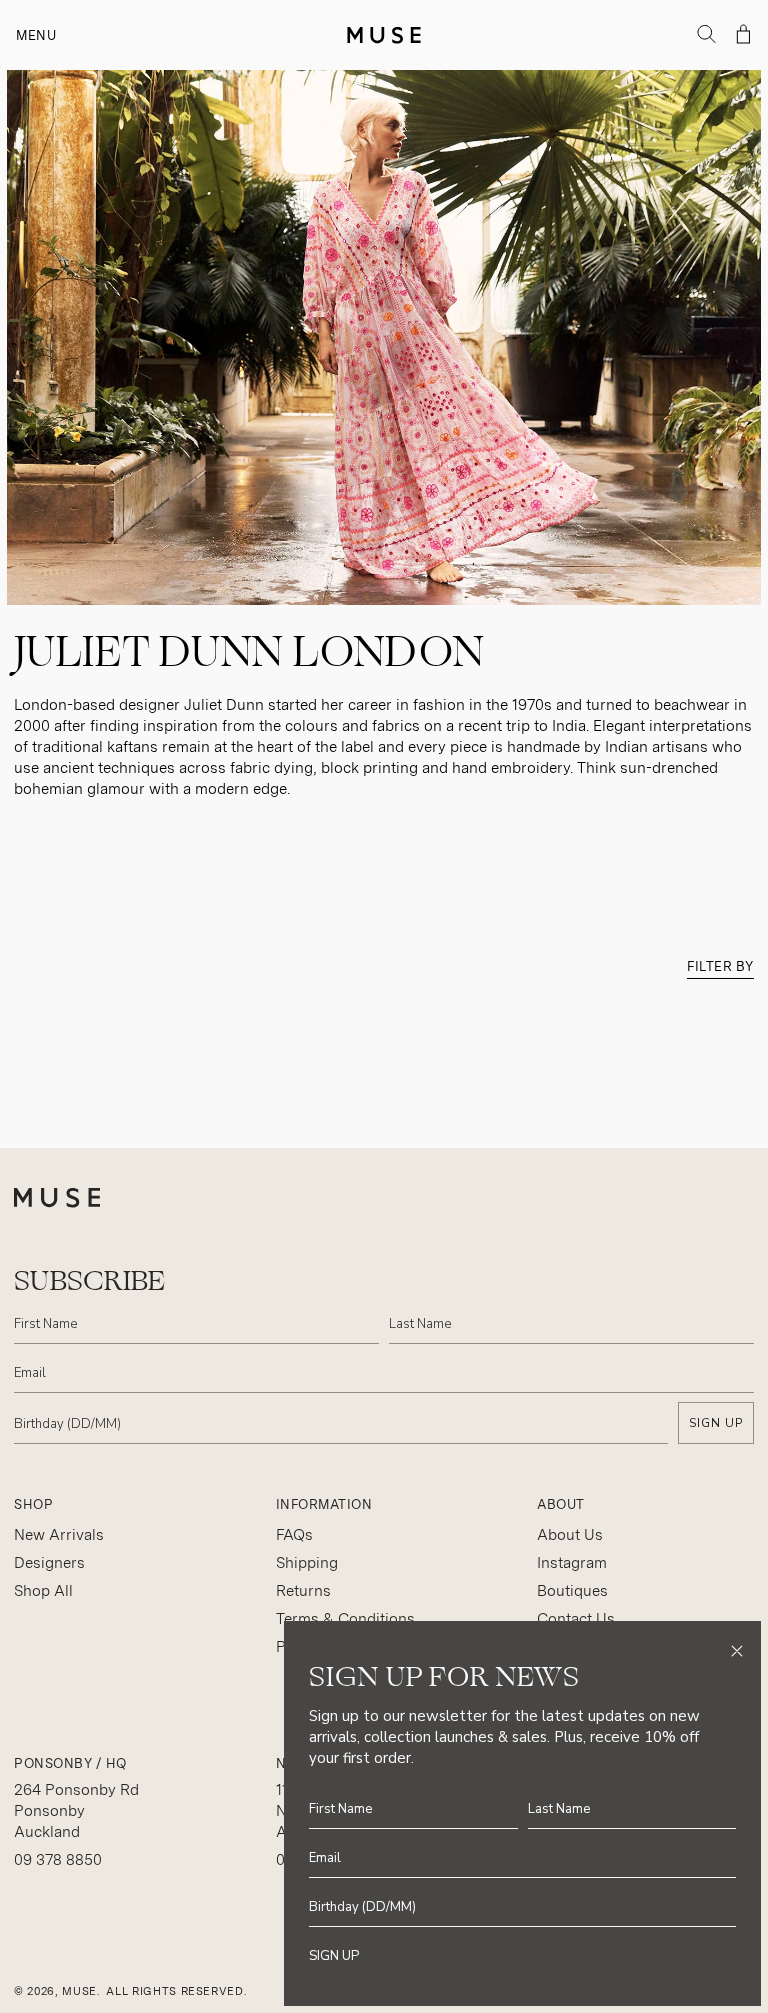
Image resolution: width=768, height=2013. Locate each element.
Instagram (572, 1563)
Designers (49, 1563)
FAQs (294, 1535)
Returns (303, 1591)
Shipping (307, 1563)
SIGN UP (716, 1423)
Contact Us (576, 1619)
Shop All (43, 1591)
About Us (570, 1535)
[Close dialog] (737, 1651)
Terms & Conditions (345, 1619)
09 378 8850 (58, 1860)
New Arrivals (59, 1535)
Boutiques (572, 1591)
